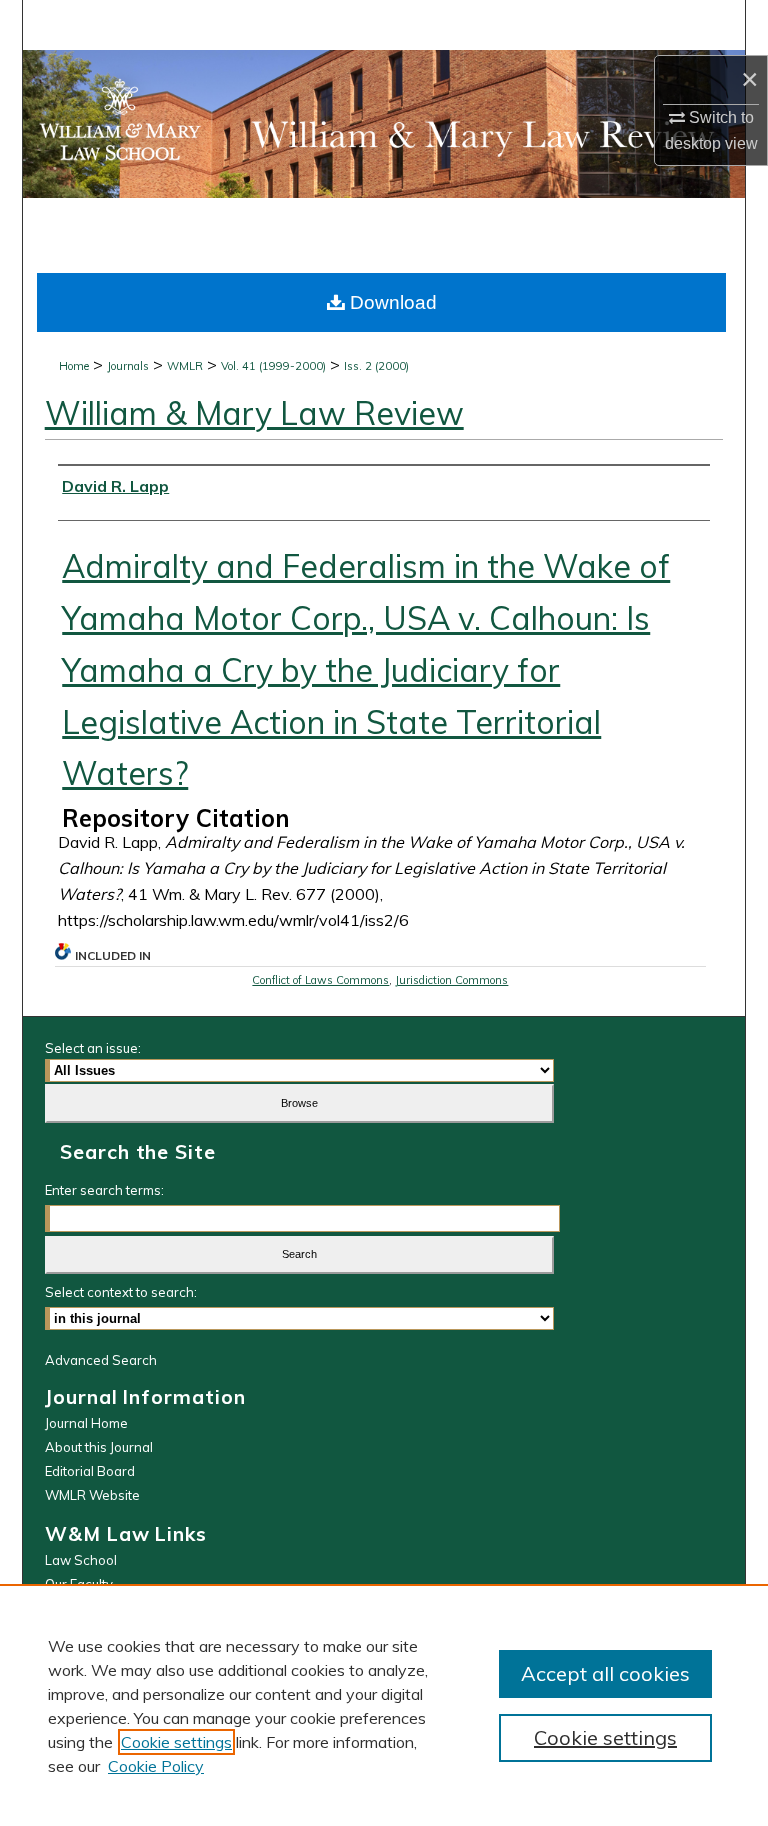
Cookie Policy (156, 1766)
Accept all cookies (605, 1673)
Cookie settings (176, 1742)
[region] (384, 1705)
